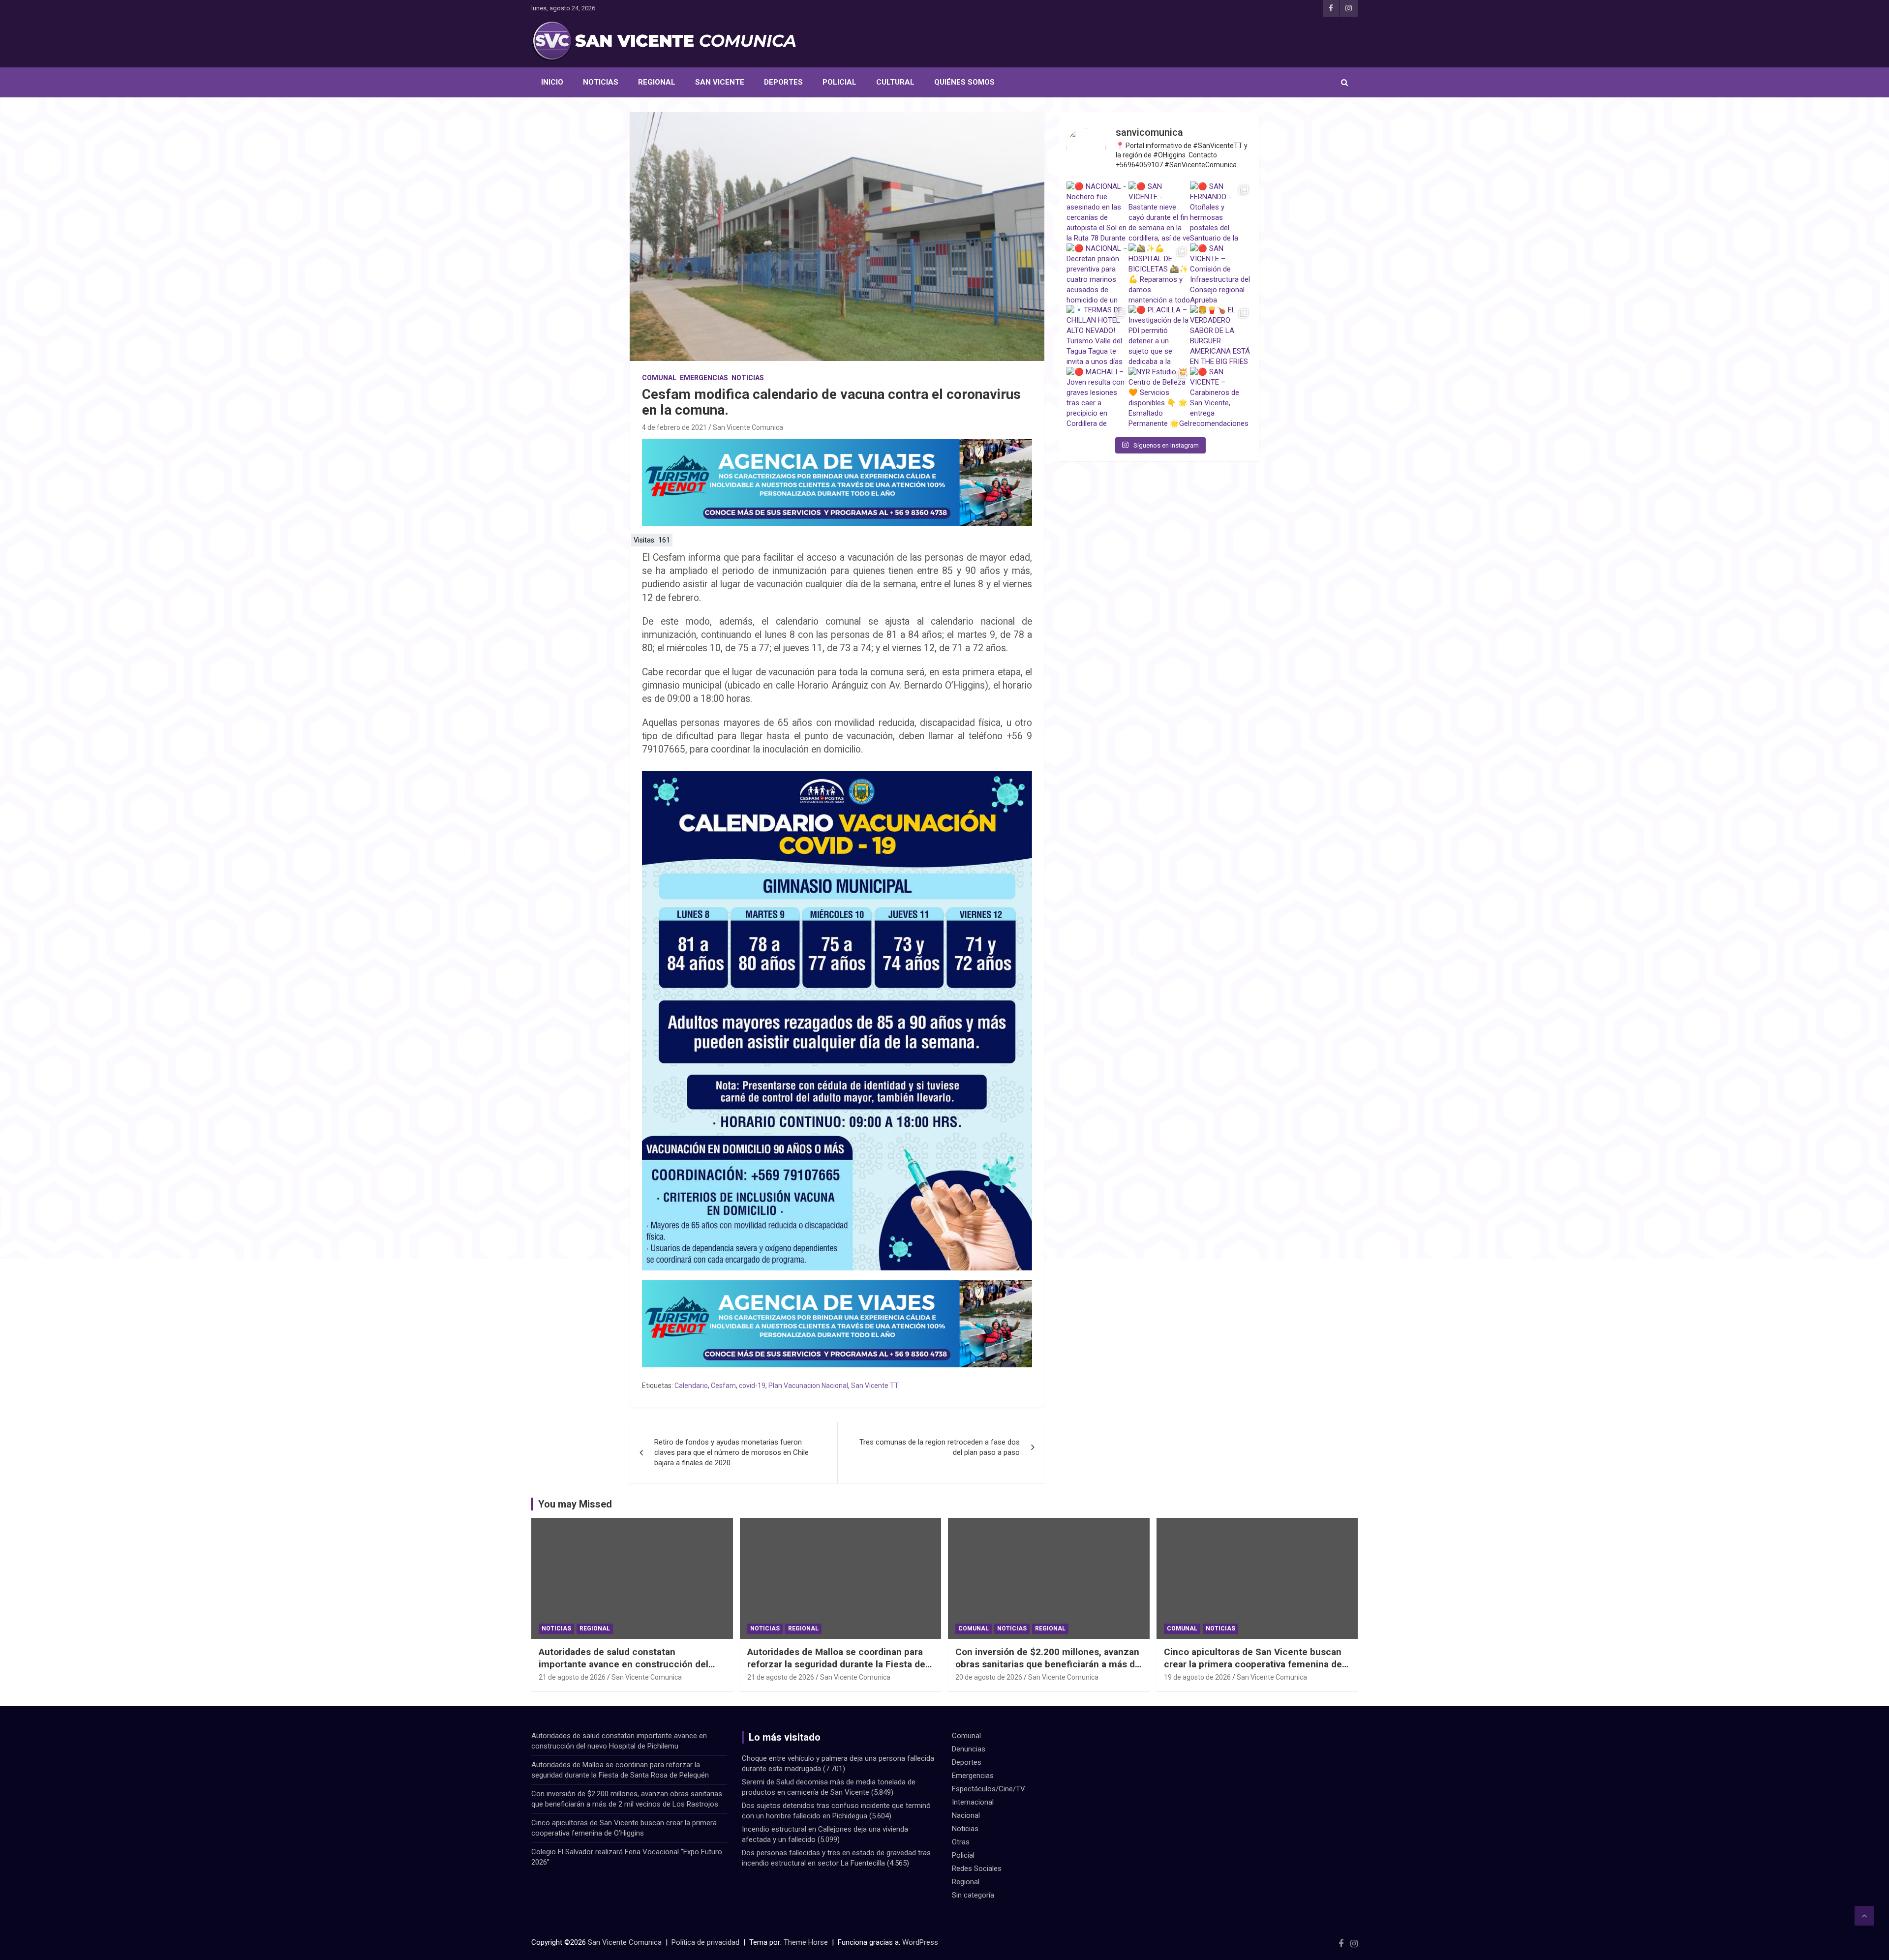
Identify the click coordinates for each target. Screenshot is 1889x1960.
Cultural (895, 82)
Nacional (966, 1815)
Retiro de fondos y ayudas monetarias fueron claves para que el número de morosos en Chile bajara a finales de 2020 (731, 1452)
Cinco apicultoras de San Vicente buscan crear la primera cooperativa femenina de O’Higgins (1253, 1664)
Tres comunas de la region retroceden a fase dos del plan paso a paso (940, 1447)
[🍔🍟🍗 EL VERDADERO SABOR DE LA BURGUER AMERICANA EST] (1221, 336)
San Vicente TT (875, 1386)
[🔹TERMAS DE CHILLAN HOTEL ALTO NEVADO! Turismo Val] (1097, 336)
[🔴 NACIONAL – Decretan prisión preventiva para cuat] (1097, 274)
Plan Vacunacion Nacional (808, 1386)
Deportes (783, 82)
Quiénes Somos (964, 82)
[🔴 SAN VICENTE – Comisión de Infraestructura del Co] (1221, 274)
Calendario (691, 1386)
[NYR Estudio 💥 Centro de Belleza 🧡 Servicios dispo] (1159, 398)
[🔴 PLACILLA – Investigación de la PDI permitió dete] (1159, 336)
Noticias (601, 82)
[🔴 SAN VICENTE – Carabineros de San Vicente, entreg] (1221, 398)
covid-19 (752, 1386)
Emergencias (704, 378)
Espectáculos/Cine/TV (989, 1789)
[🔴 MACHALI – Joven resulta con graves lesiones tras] (1097, 398)
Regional (657, 82)
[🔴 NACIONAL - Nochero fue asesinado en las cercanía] (1097, 212)
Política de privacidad (705, 1942)
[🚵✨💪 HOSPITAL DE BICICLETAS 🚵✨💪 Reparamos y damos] (1159, 274)
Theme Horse (806, 1942)
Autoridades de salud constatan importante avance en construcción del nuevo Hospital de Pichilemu (624, 1664)
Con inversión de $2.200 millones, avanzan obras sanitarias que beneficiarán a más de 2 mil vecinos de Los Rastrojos (1048, 1664)
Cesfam (723, 1386)
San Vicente (720, 82)
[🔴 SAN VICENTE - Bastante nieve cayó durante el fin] (1159, 212)
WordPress (920, 1942)
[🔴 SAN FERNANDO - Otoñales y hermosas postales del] (1221, 212)
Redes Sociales (977, 1869)
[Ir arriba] (1864, 1916)
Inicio (552, 82)
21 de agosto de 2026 (572, 1677)
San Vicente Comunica (748, 427)
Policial (839, 82)
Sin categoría (973, 1895)
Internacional (973, 1802)
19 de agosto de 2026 (1197, 1677)
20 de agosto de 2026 (989, 1677)
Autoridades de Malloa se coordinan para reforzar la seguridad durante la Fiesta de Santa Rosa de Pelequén (836, 1664)
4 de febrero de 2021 (674, 427)
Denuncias (969, 1749)
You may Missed (575, 1504)
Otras (961, 1842)
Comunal (659, 378)
